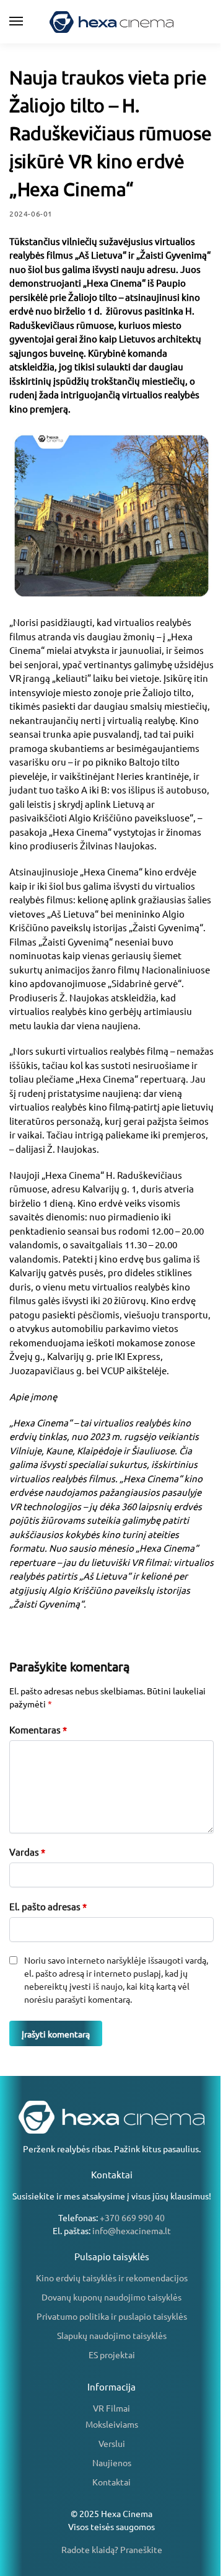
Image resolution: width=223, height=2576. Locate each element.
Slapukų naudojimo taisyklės (112, 2335)
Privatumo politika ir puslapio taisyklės (112, 2316)
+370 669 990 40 (132, 2217)
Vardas (27, 1852)
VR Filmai (111, 2408)
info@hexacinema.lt (132, 2230)
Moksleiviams (112, 2424)
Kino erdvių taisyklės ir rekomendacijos (112, 2278)
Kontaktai (111, 2482)
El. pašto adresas (48, 1906)
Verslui (112, 2443)
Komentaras (38, 1729)
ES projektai (112, 2355)
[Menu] (28, 22)
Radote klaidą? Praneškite (112, 2549)
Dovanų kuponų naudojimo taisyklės (111, 2297)
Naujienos (112, 2462)
